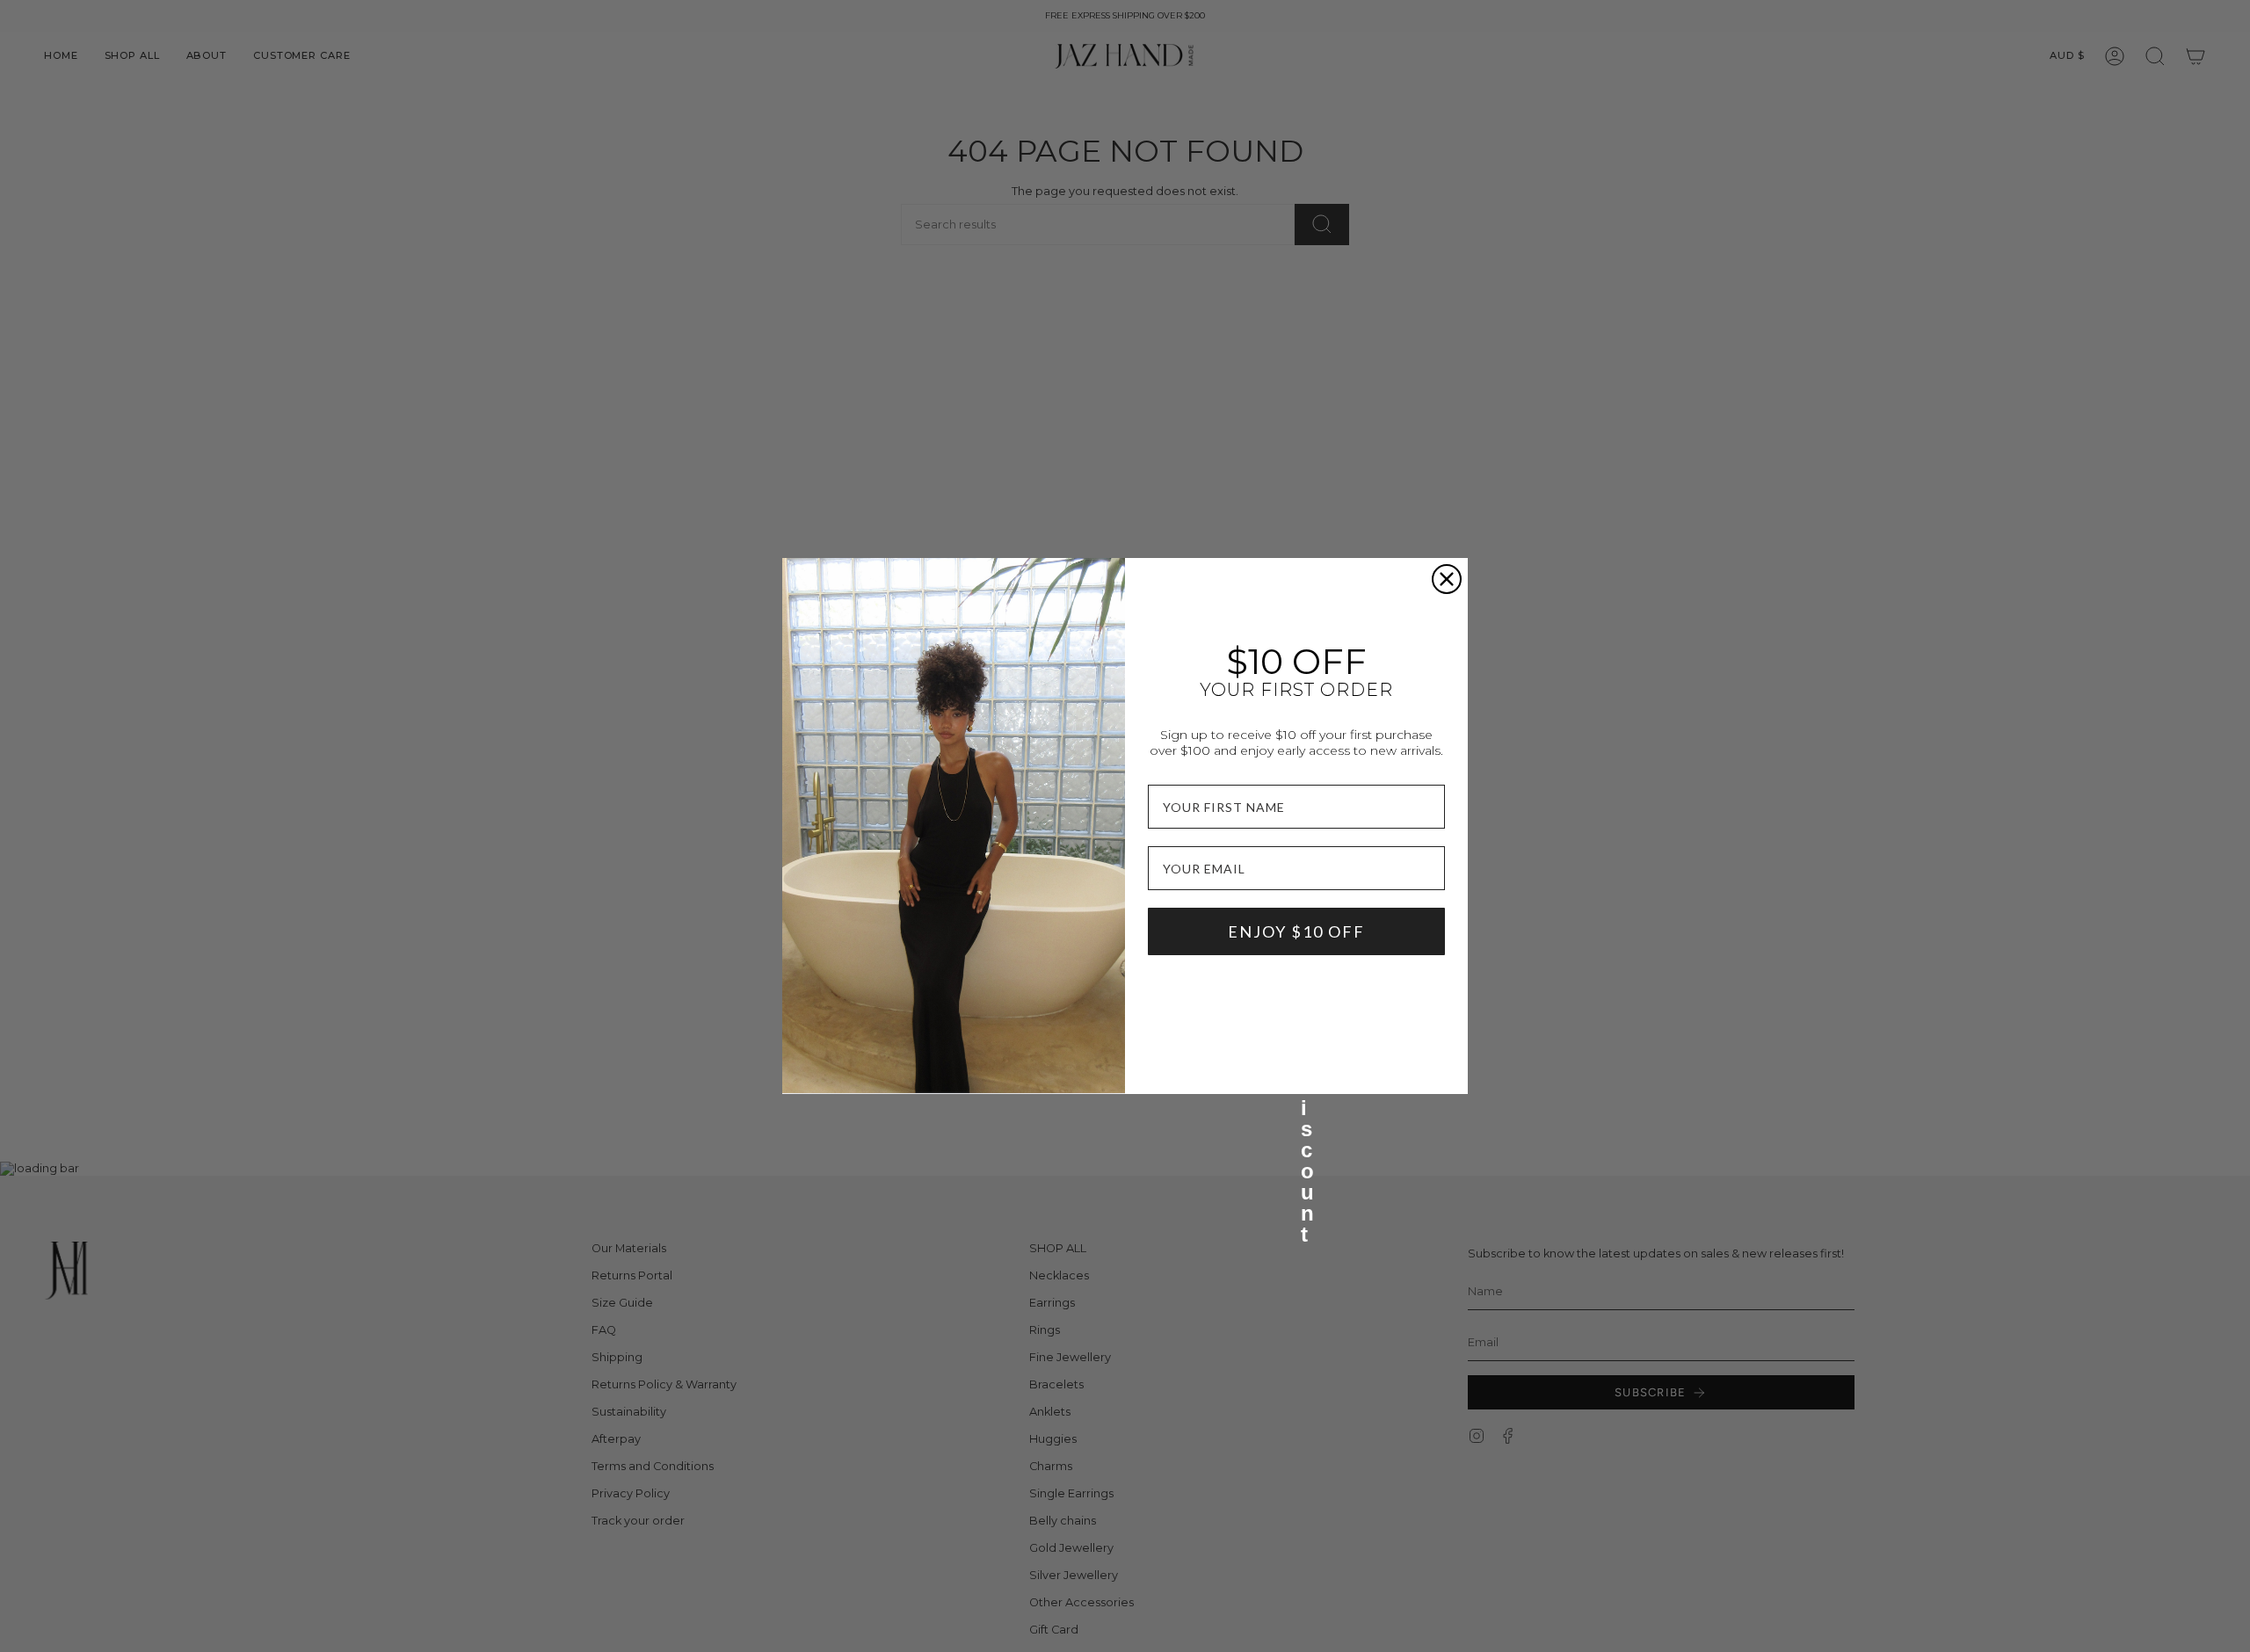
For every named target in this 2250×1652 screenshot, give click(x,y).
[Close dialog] (1447, 579)
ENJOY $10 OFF (1296, 931)
